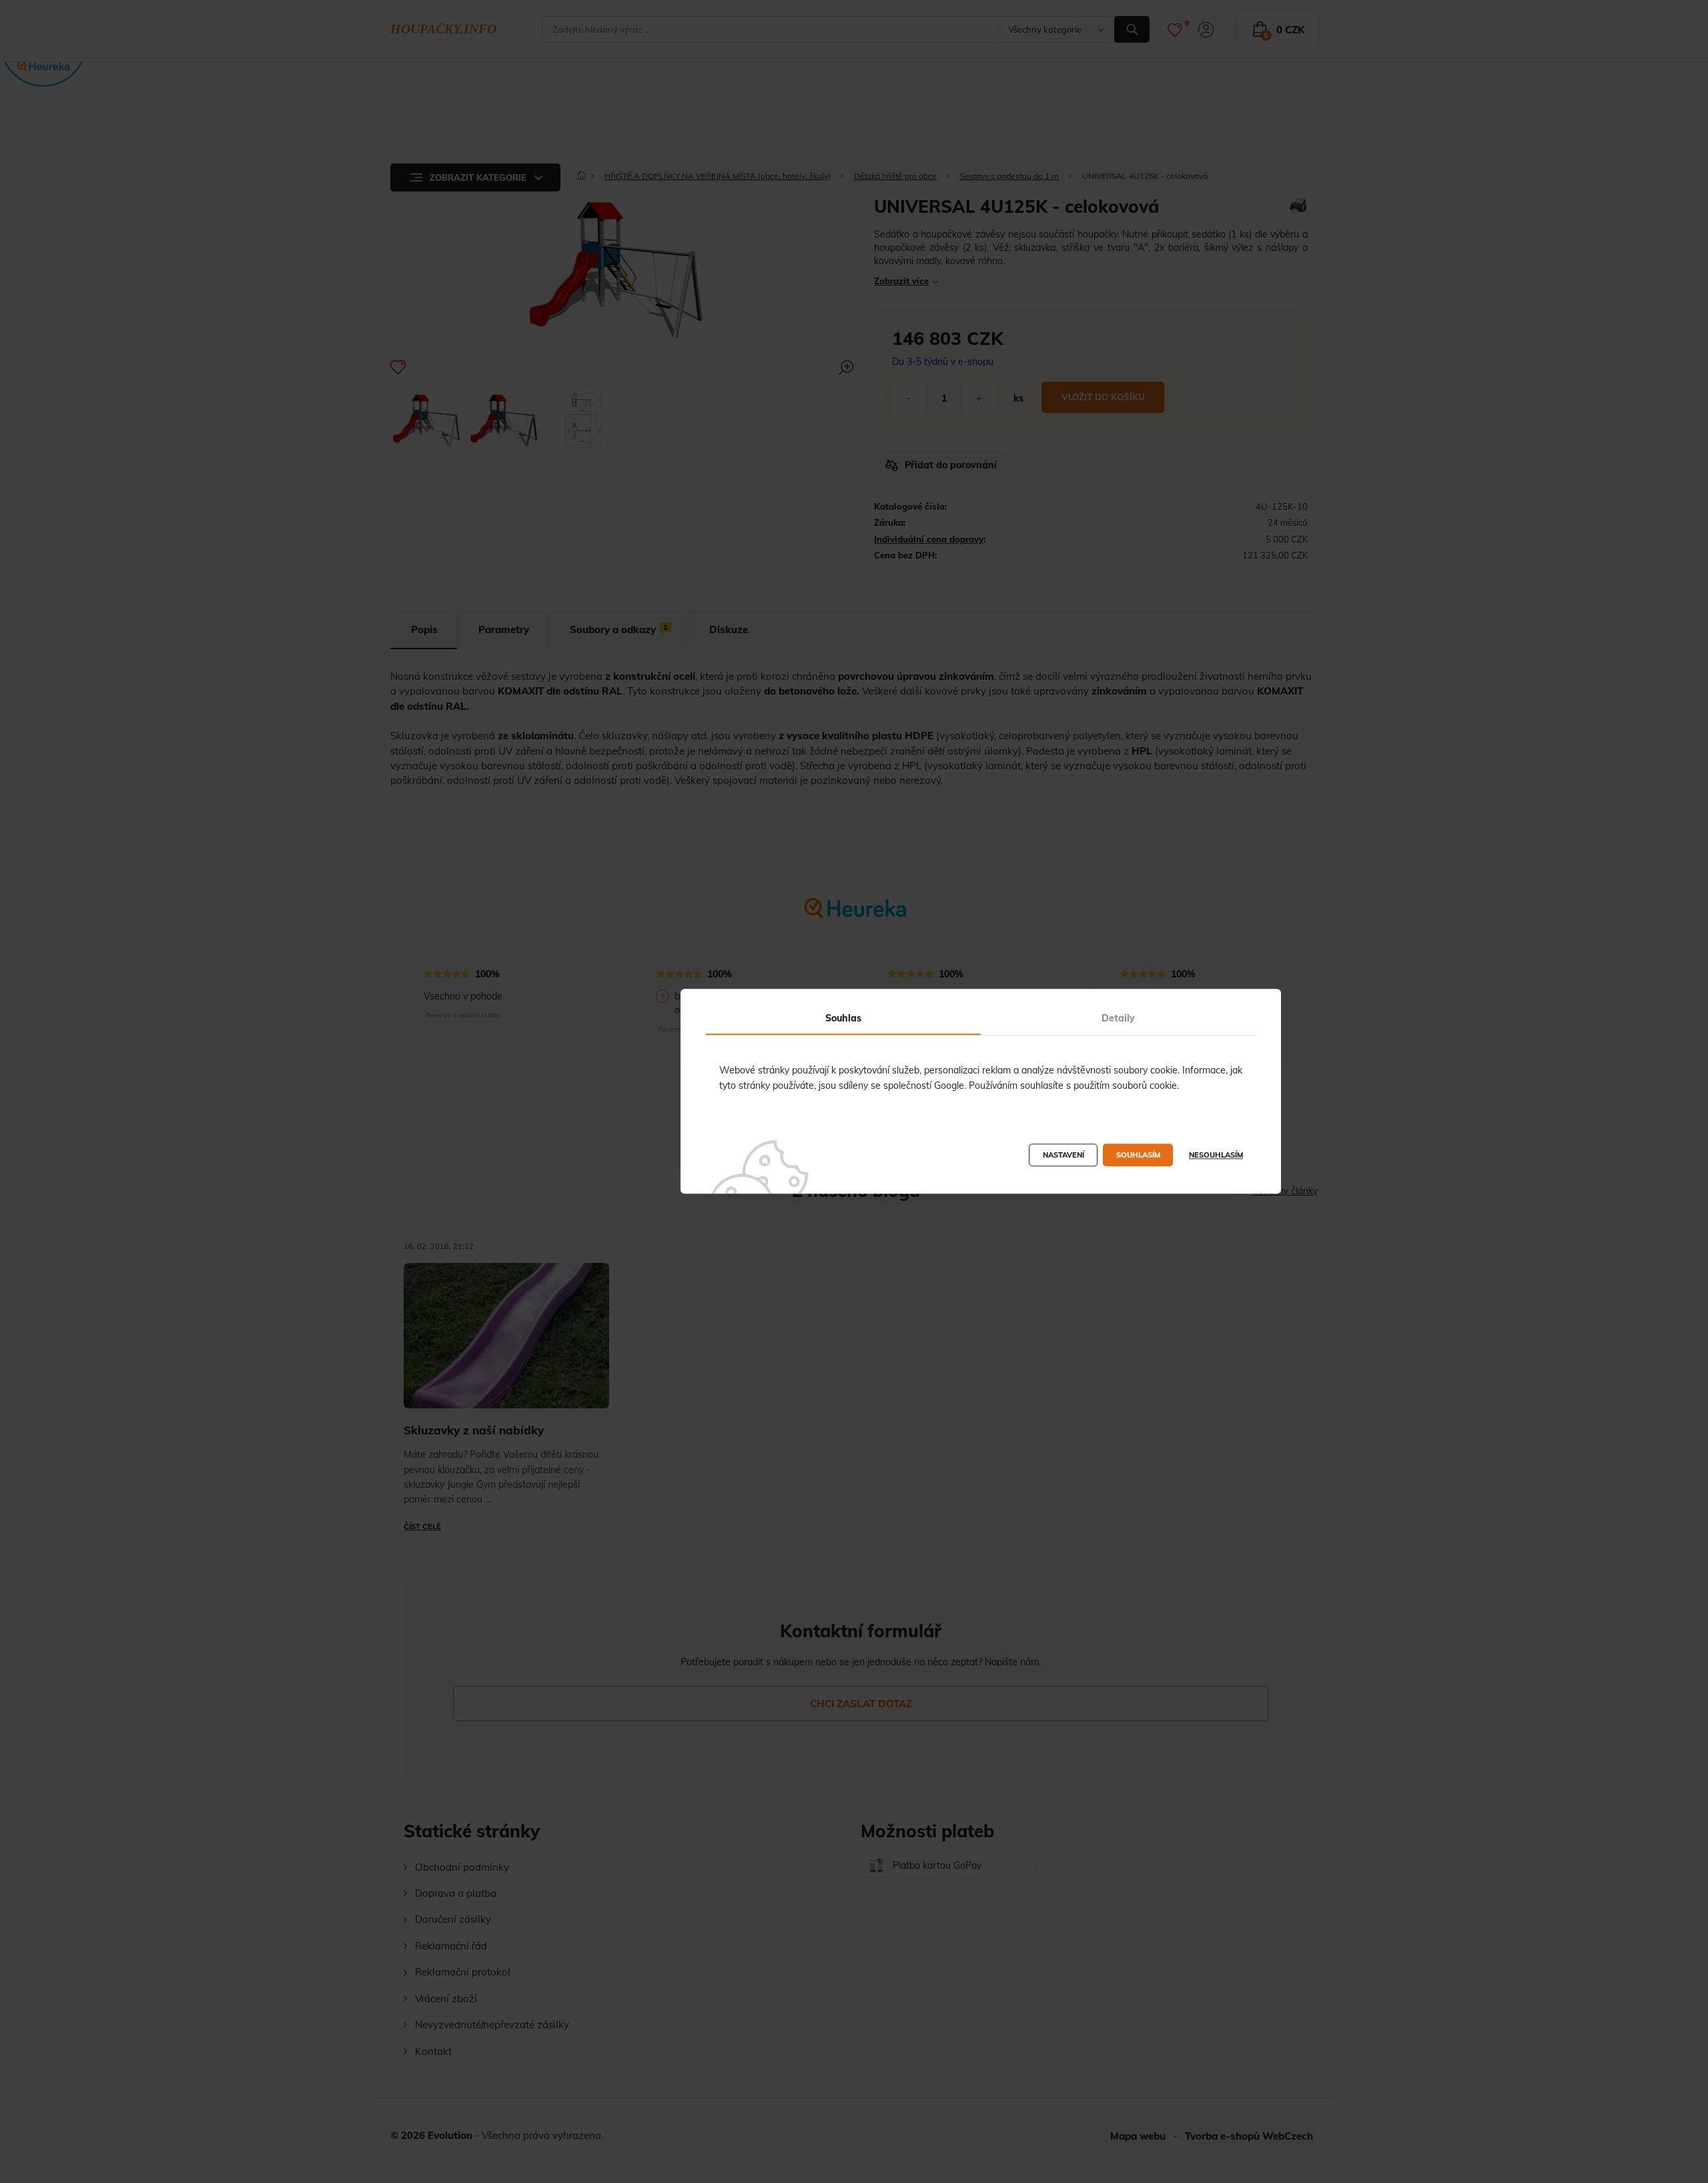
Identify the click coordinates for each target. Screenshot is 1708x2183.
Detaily (1118, 1018)
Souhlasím (1138, 1156)
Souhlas (843, 1018)
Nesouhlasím (1216, 1156)
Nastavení (1063, 1156)
